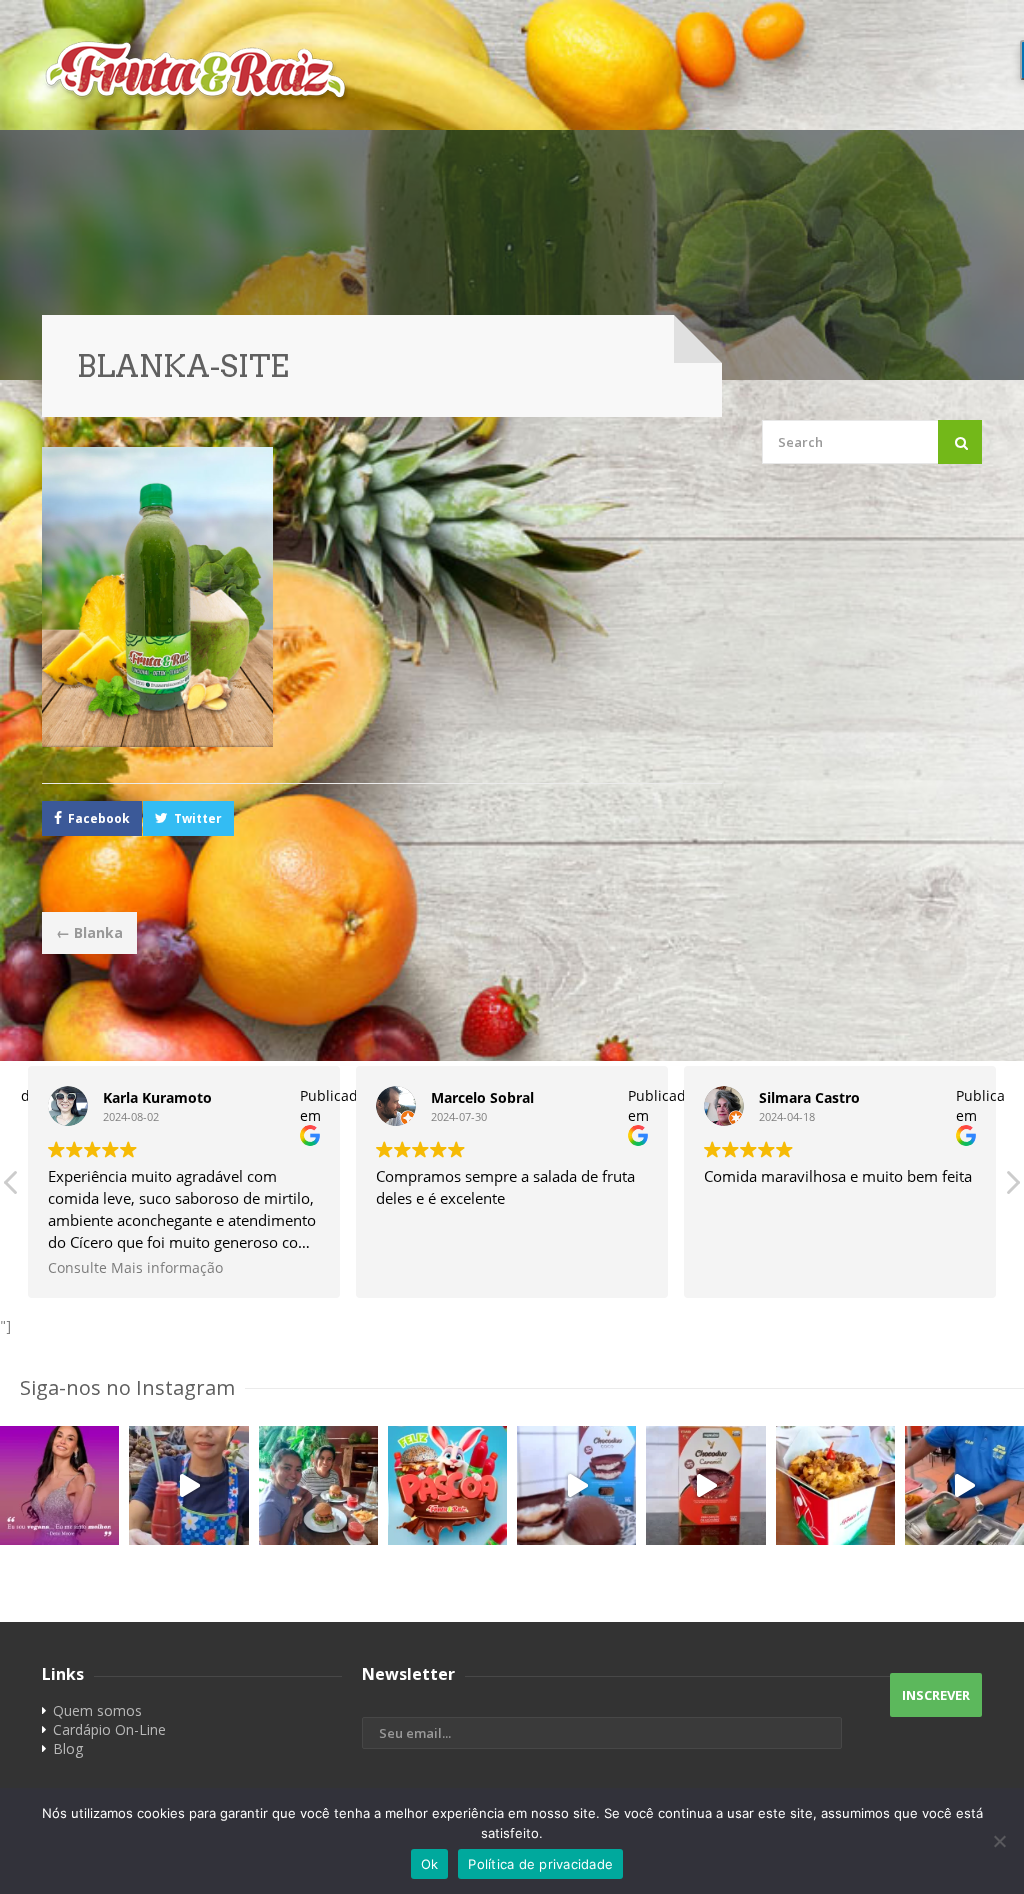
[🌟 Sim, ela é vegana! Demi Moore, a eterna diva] (59, 1485)
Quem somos (97, 1710)
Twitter (198, 818)
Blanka (89, 932)
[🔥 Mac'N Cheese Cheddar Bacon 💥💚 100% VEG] (835, 1485)
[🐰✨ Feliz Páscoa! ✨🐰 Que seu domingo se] (447, 1485)
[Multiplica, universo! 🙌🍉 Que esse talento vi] (964, 1485)
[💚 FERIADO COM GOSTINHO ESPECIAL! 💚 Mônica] (318, 1485)
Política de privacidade (540, 1864)
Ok (430, 1864)
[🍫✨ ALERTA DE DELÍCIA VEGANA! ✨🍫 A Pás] (576, 1485)
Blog (68, 1748)
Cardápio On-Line (109, 1729)
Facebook (99, 818)
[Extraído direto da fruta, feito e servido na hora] (188, 1485)
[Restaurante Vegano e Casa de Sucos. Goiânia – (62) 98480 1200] (512, 70)
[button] (1012, 1188)
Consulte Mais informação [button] (135, 1268)
